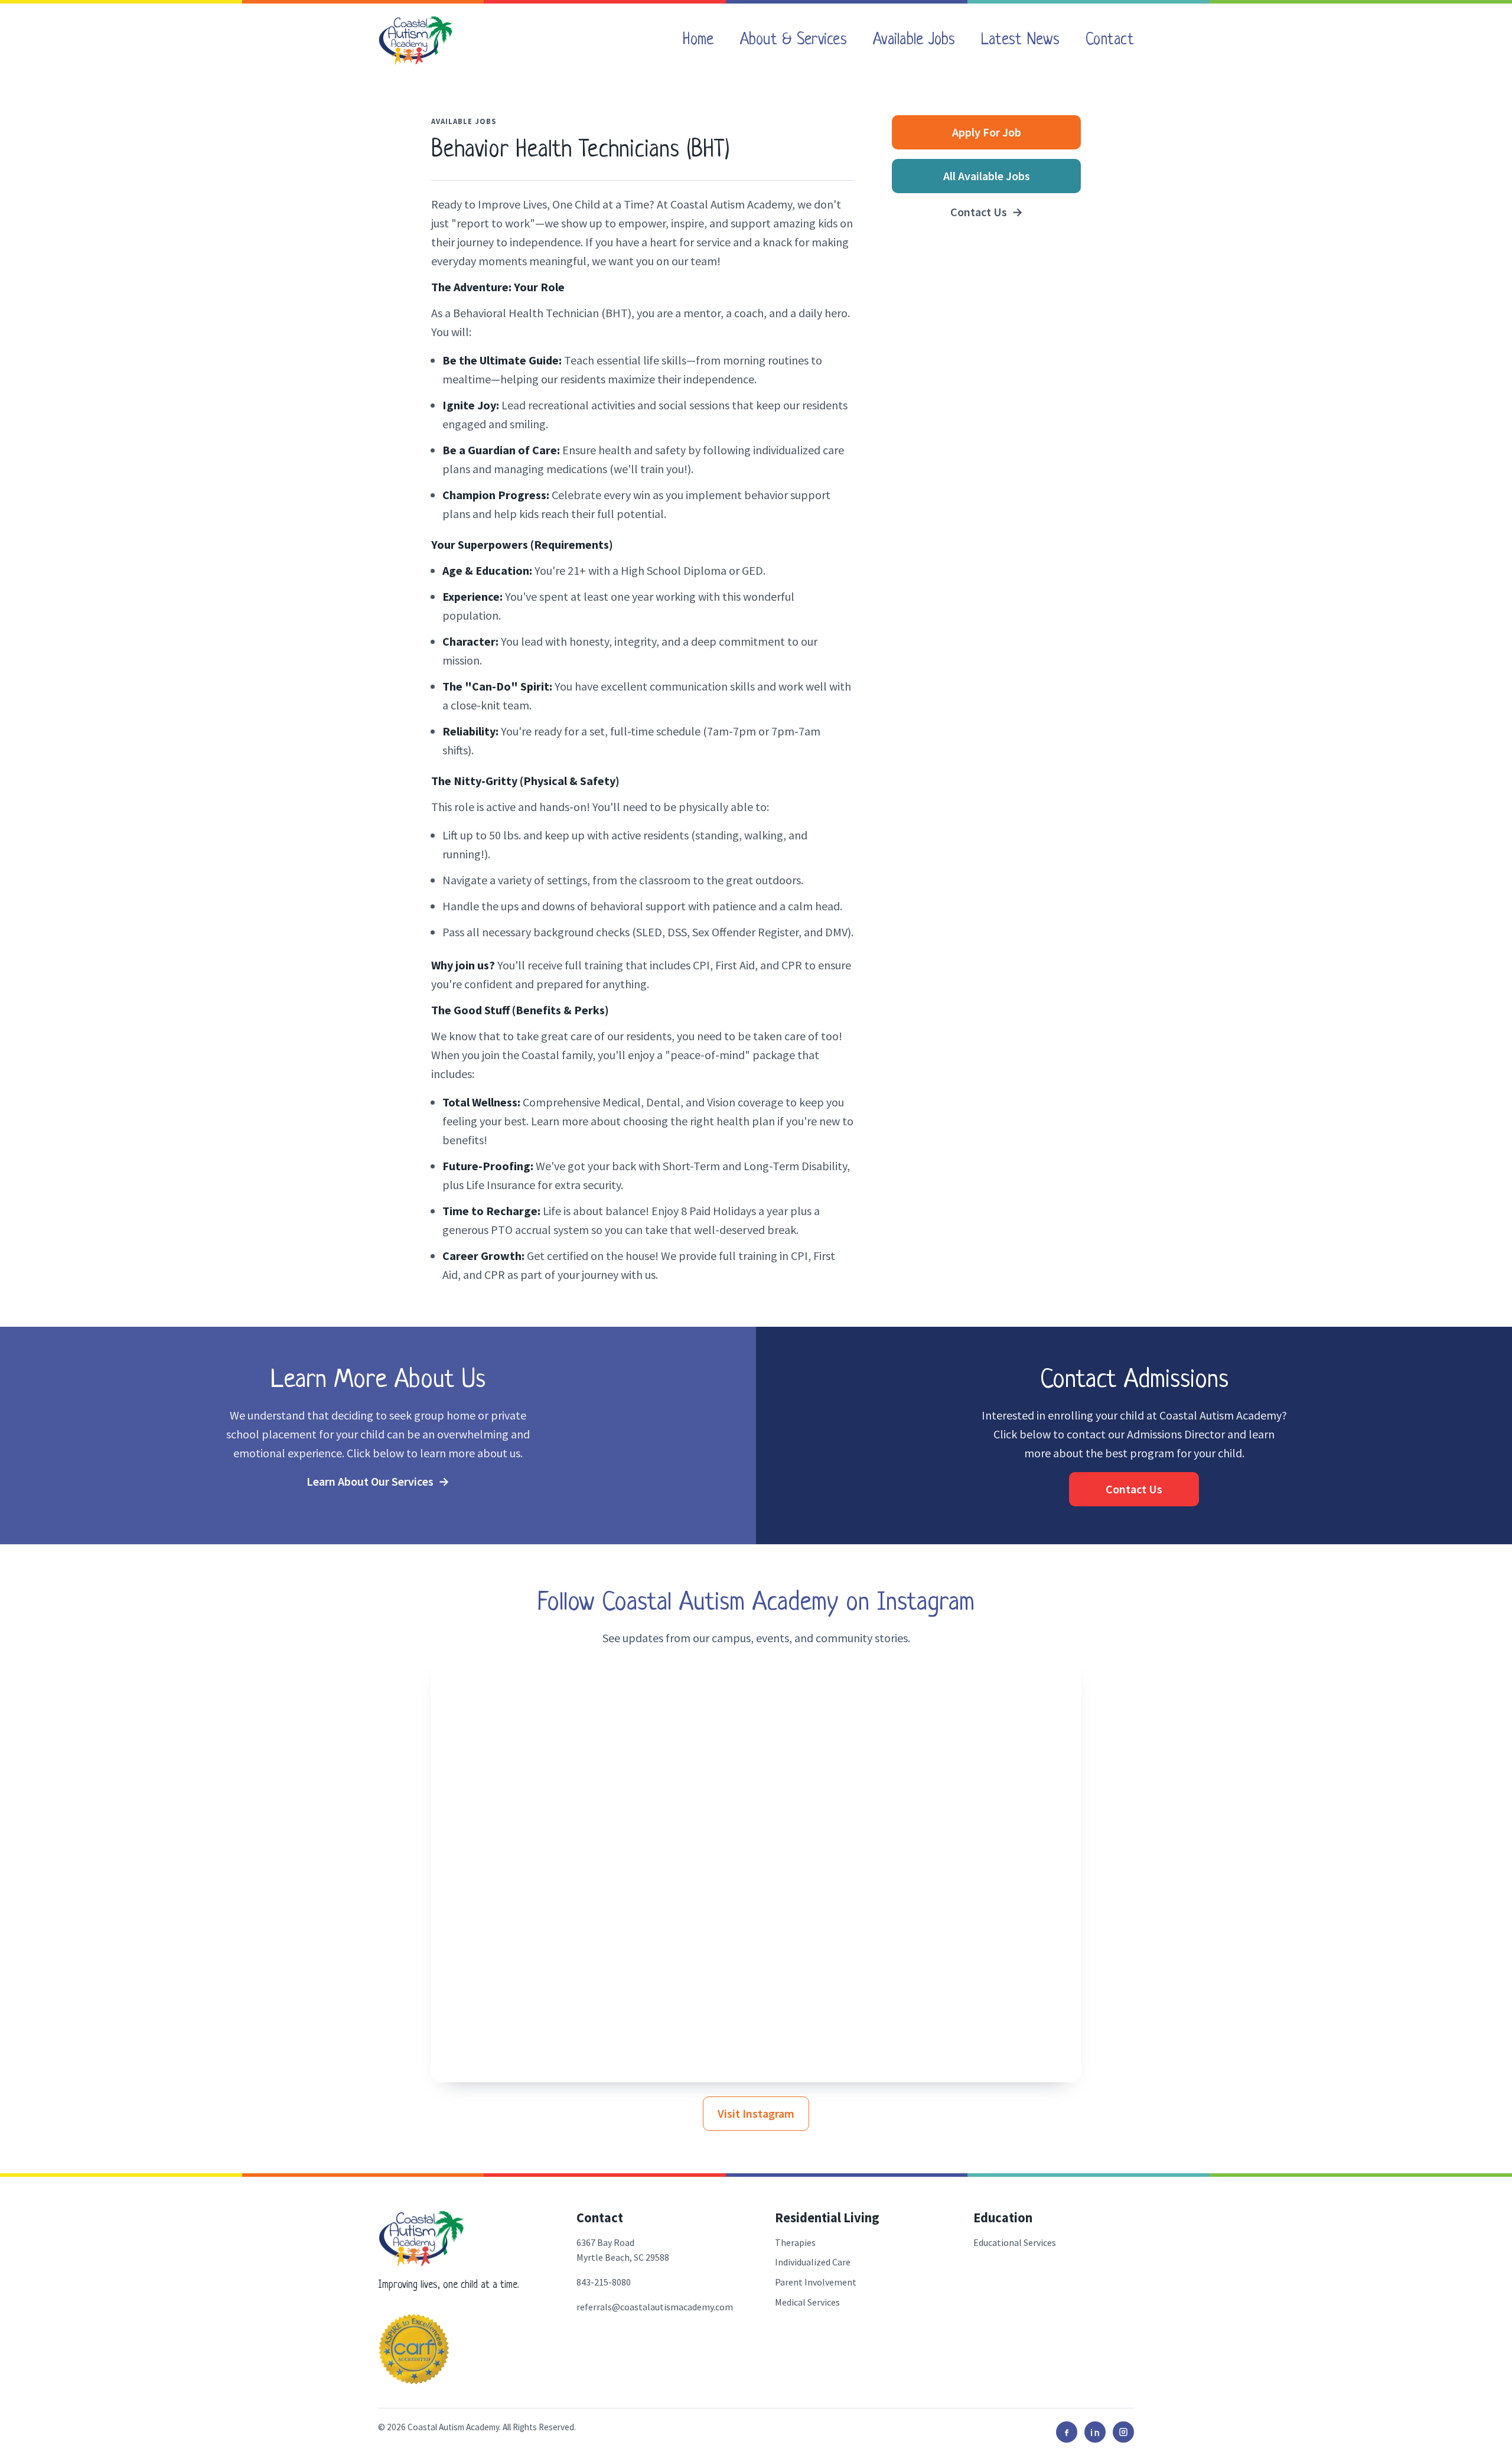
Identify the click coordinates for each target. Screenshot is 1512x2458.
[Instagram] (1123, 2432)
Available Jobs (914, 40)
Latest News (1020, 40)
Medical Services (807, 2302)
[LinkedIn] (1095, 2432)
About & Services (794, 40)
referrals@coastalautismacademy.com (655, 2307)
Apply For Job (987, 132)
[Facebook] (1067, 2432)
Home (698, 40)
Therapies (795, 2242)
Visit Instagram (756, 2113)
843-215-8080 (604, 2282)
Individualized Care (813, 2262)
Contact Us (987, 212)
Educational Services (1015, 2242)
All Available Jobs (987, 176)
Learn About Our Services (378, 1481)
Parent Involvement (816, 2282)
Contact (1110, 40)
